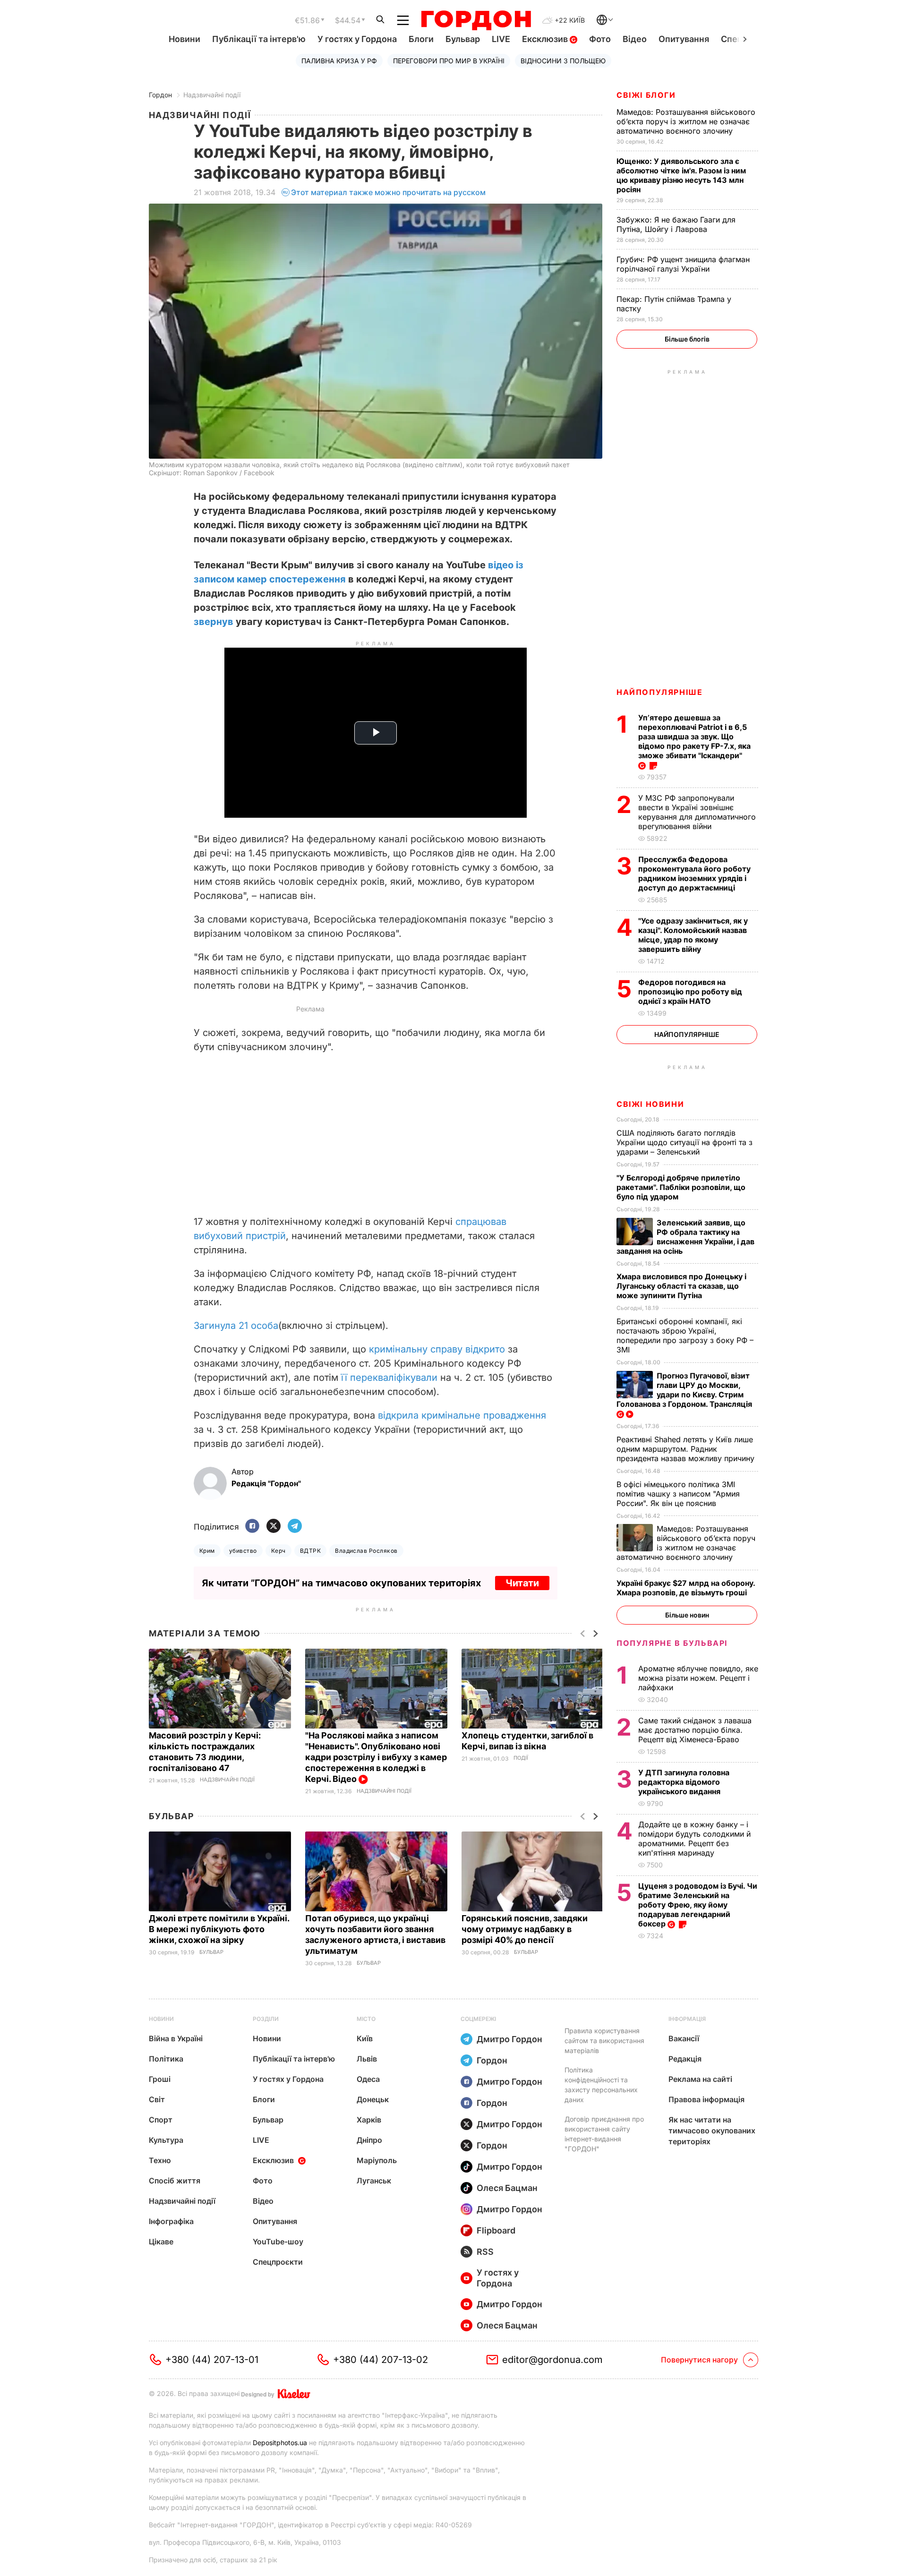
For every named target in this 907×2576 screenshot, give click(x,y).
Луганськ (374, 2181)
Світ (157, 2099)
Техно (160, 2160)
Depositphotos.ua (280, 2443)
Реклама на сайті (700, 2079)
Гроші (160, 2079)
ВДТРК (310, 1551)
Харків (369, 2120)
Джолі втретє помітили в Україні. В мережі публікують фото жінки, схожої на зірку (219, 1929)
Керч (278, 1551)
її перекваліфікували (389, 1378)
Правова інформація (706, 2099)
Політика (166, 2059)
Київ (365, 2038)
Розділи (266, 2019)
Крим (207, 1551)
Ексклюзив (546, 39)
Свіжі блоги (646, 95)
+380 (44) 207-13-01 (212, 2360)
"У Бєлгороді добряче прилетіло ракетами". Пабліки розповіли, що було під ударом (681, 1187)
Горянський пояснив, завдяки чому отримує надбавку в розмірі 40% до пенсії (525, 1929)
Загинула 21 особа (236, 1326)
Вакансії (684, 2038)
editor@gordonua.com (552, 2360)
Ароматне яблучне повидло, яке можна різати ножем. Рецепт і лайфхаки (698, 1678)
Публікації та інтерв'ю (259, 39)
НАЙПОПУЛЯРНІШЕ (659, 692)
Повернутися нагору (699, 2360)
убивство (243, 1551)
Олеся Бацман (507, 2188)
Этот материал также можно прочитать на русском (388, 192)
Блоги (421, 39)
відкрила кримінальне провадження (462, 1415)
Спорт (161, 2120)
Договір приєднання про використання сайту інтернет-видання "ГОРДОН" (604, 2134)
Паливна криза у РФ (339, 61)
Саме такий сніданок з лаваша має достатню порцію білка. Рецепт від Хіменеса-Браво (695, 1730)
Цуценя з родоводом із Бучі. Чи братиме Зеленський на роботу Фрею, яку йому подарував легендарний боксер (698, 1905)
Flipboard (496, 2230)
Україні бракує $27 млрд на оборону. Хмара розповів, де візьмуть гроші (686, 1588)
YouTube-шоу (278, 2242)
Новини (184, 39)
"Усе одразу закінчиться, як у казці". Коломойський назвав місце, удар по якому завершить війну (693, 935)
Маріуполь (377, 2160)
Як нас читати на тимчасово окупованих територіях (712, 2131)
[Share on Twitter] (274, 1527)
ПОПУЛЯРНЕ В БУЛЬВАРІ (672, 1643)
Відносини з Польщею (563, 61)
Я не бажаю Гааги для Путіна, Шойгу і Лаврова (676, 224)
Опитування (684, 39)
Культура (166, 2140)
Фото (600, 39)
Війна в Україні (176, 2038)
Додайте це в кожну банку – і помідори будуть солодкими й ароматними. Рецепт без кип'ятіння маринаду (694, 1839)
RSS (485, 2252)
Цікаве (161, 2242)
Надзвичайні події (212, 95)
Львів (367, 2059)
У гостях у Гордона (357, 39)
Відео (635, 39)
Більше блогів (687, 339)
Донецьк (373, 2099)
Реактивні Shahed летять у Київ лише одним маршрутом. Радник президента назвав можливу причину (687, 1449)
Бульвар (463, 39)
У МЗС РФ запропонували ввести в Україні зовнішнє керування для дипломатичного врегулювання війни (697, 812)
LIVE (501, 39)
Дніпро (369, 2140)
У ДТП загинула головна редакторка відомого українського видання (684, 1782)
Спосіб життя (175, 2181)
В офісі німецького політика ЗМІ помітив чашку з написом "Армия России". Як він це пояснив (678, 1494)
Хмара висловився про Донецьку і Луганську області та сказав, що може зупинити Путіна (681, 1286)
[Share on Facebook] (252, 1527)
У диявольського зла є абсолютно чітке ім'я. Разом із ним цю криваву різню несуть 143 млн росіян (681, 175)
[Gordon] (476, 20)
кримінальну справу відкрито (437, 1349)
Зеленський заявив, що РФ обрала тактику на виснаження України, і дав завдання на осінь (685, 1237)
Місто (366, 2019)
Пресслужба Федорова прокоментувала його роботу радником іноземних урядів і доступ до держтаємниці (694, 873)
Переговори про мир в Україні (449, 61)
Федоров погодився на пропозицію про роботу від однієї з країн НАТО (690, 992)
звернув (214, 622)
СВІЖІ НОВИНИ (650, 1104)
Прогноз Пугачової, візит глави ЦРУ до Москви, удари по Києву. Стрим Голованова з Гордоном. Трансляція (685, 1390)
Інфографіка (171, 2221)
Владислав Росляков (366, 1551)
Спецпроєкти (278, 2262)
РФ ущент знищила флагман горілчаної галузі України (683, 264)
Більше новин (687, 1615)
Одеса (368, 2079)
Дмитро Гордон (509, 2039)
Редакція (685, 2059)
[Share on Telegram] (295, 1527)
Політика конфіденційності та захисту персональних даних (601, 2085)
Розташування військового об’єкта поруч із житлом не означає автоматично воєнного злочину (686, 121)
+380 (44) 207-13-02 (381, 2360)
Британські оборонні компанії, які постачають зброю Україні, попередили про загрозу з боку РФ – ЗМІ (685, 1335)
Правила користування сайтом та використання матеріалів (604, 2041)
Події (521, 1758)
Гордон (160, 95)
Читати (522, 1583)
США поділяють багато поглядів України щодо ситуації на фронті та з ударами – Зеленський (685, 1142)
